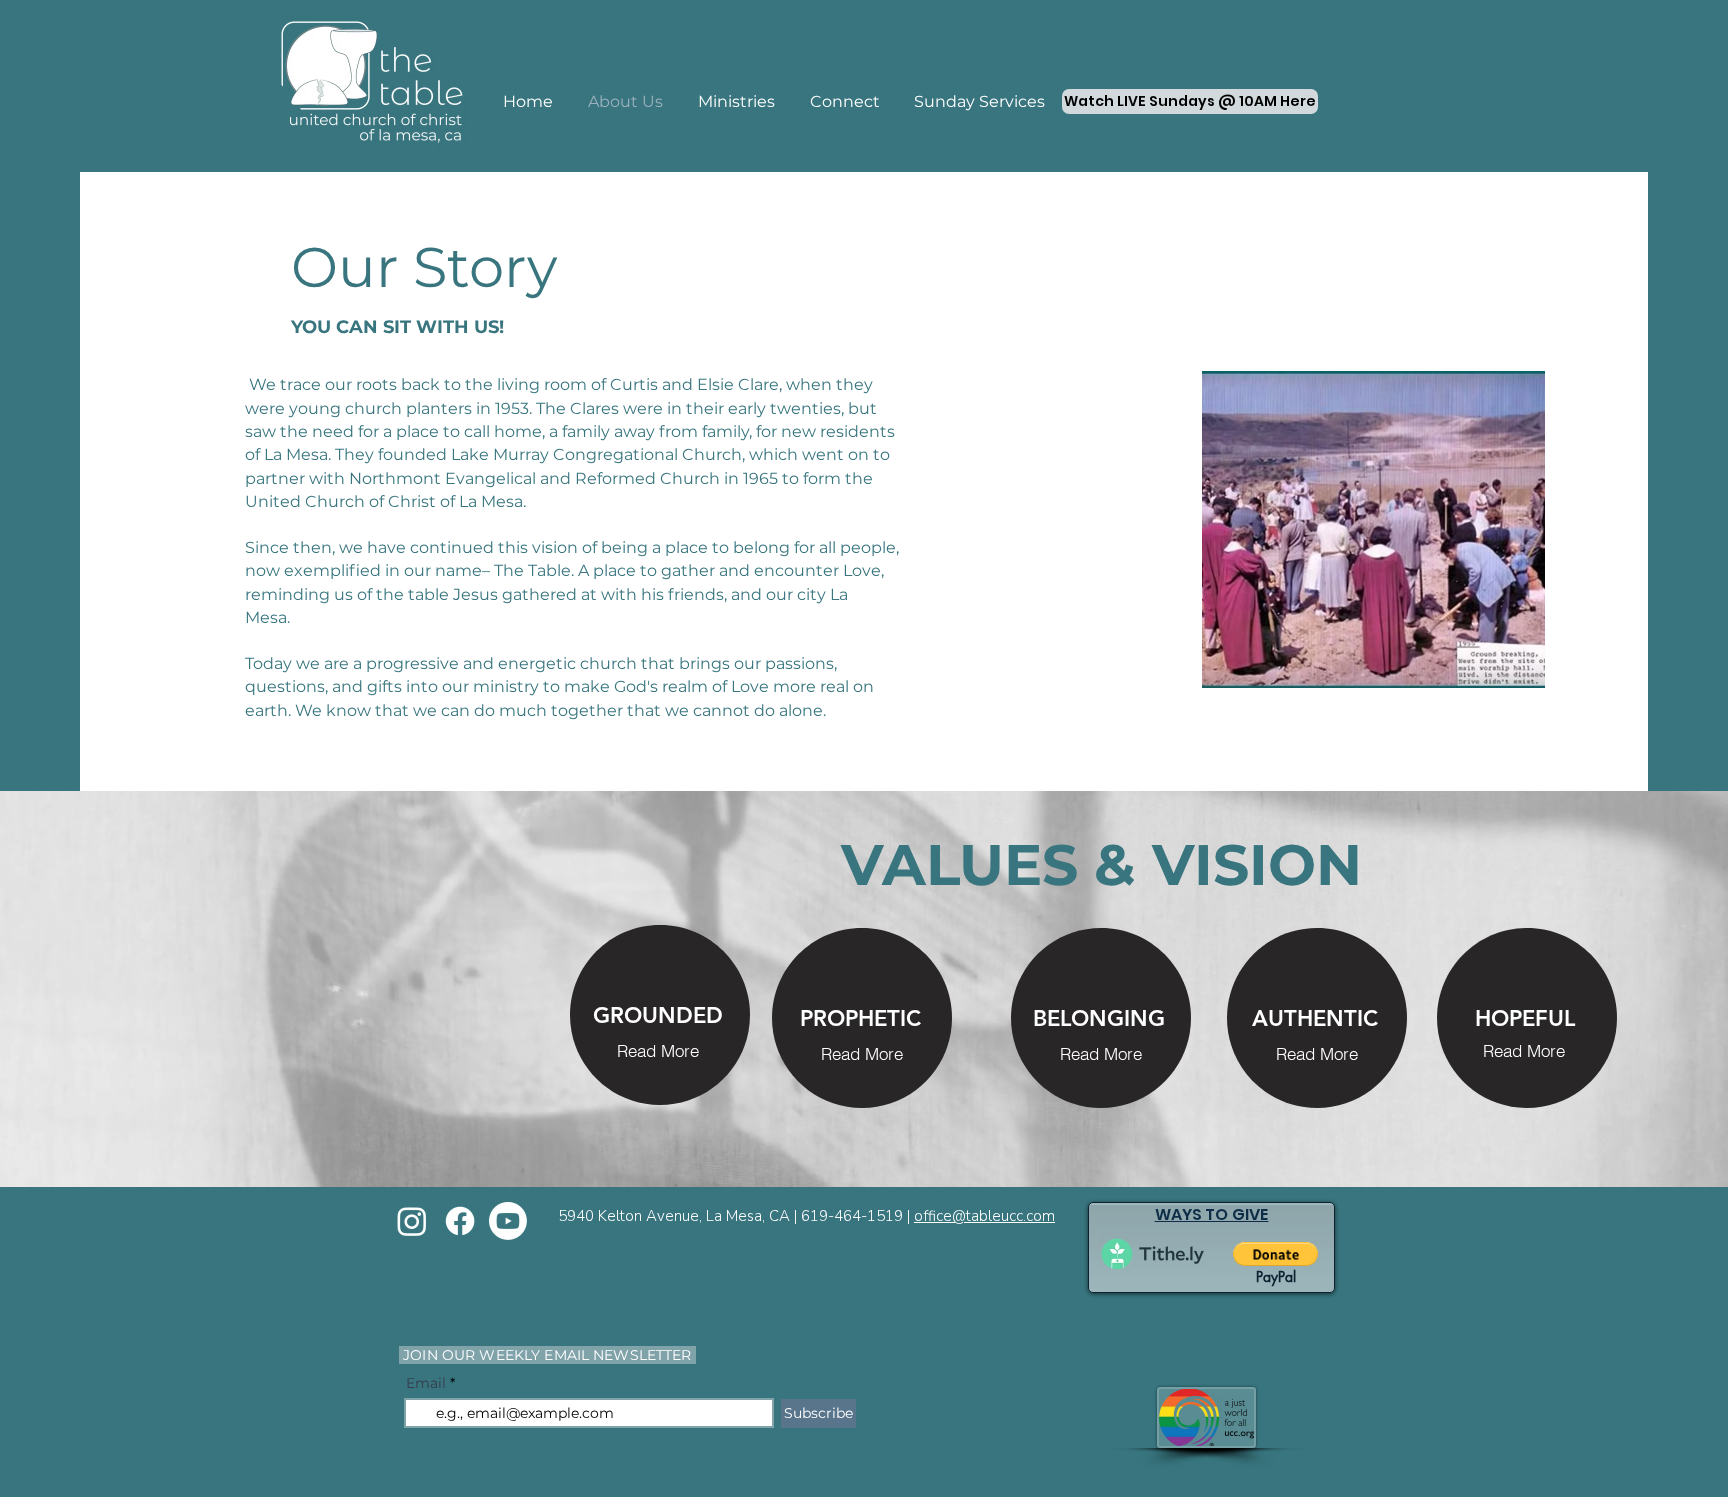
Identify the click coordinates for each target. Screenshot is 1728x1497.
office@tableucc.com (984, 1216)
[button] (658, 1050)
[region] (660, 1016)
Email (426, 1383)
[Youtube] (508, 1221)
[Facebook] (460, 1221)
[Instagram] (412, 1221)
